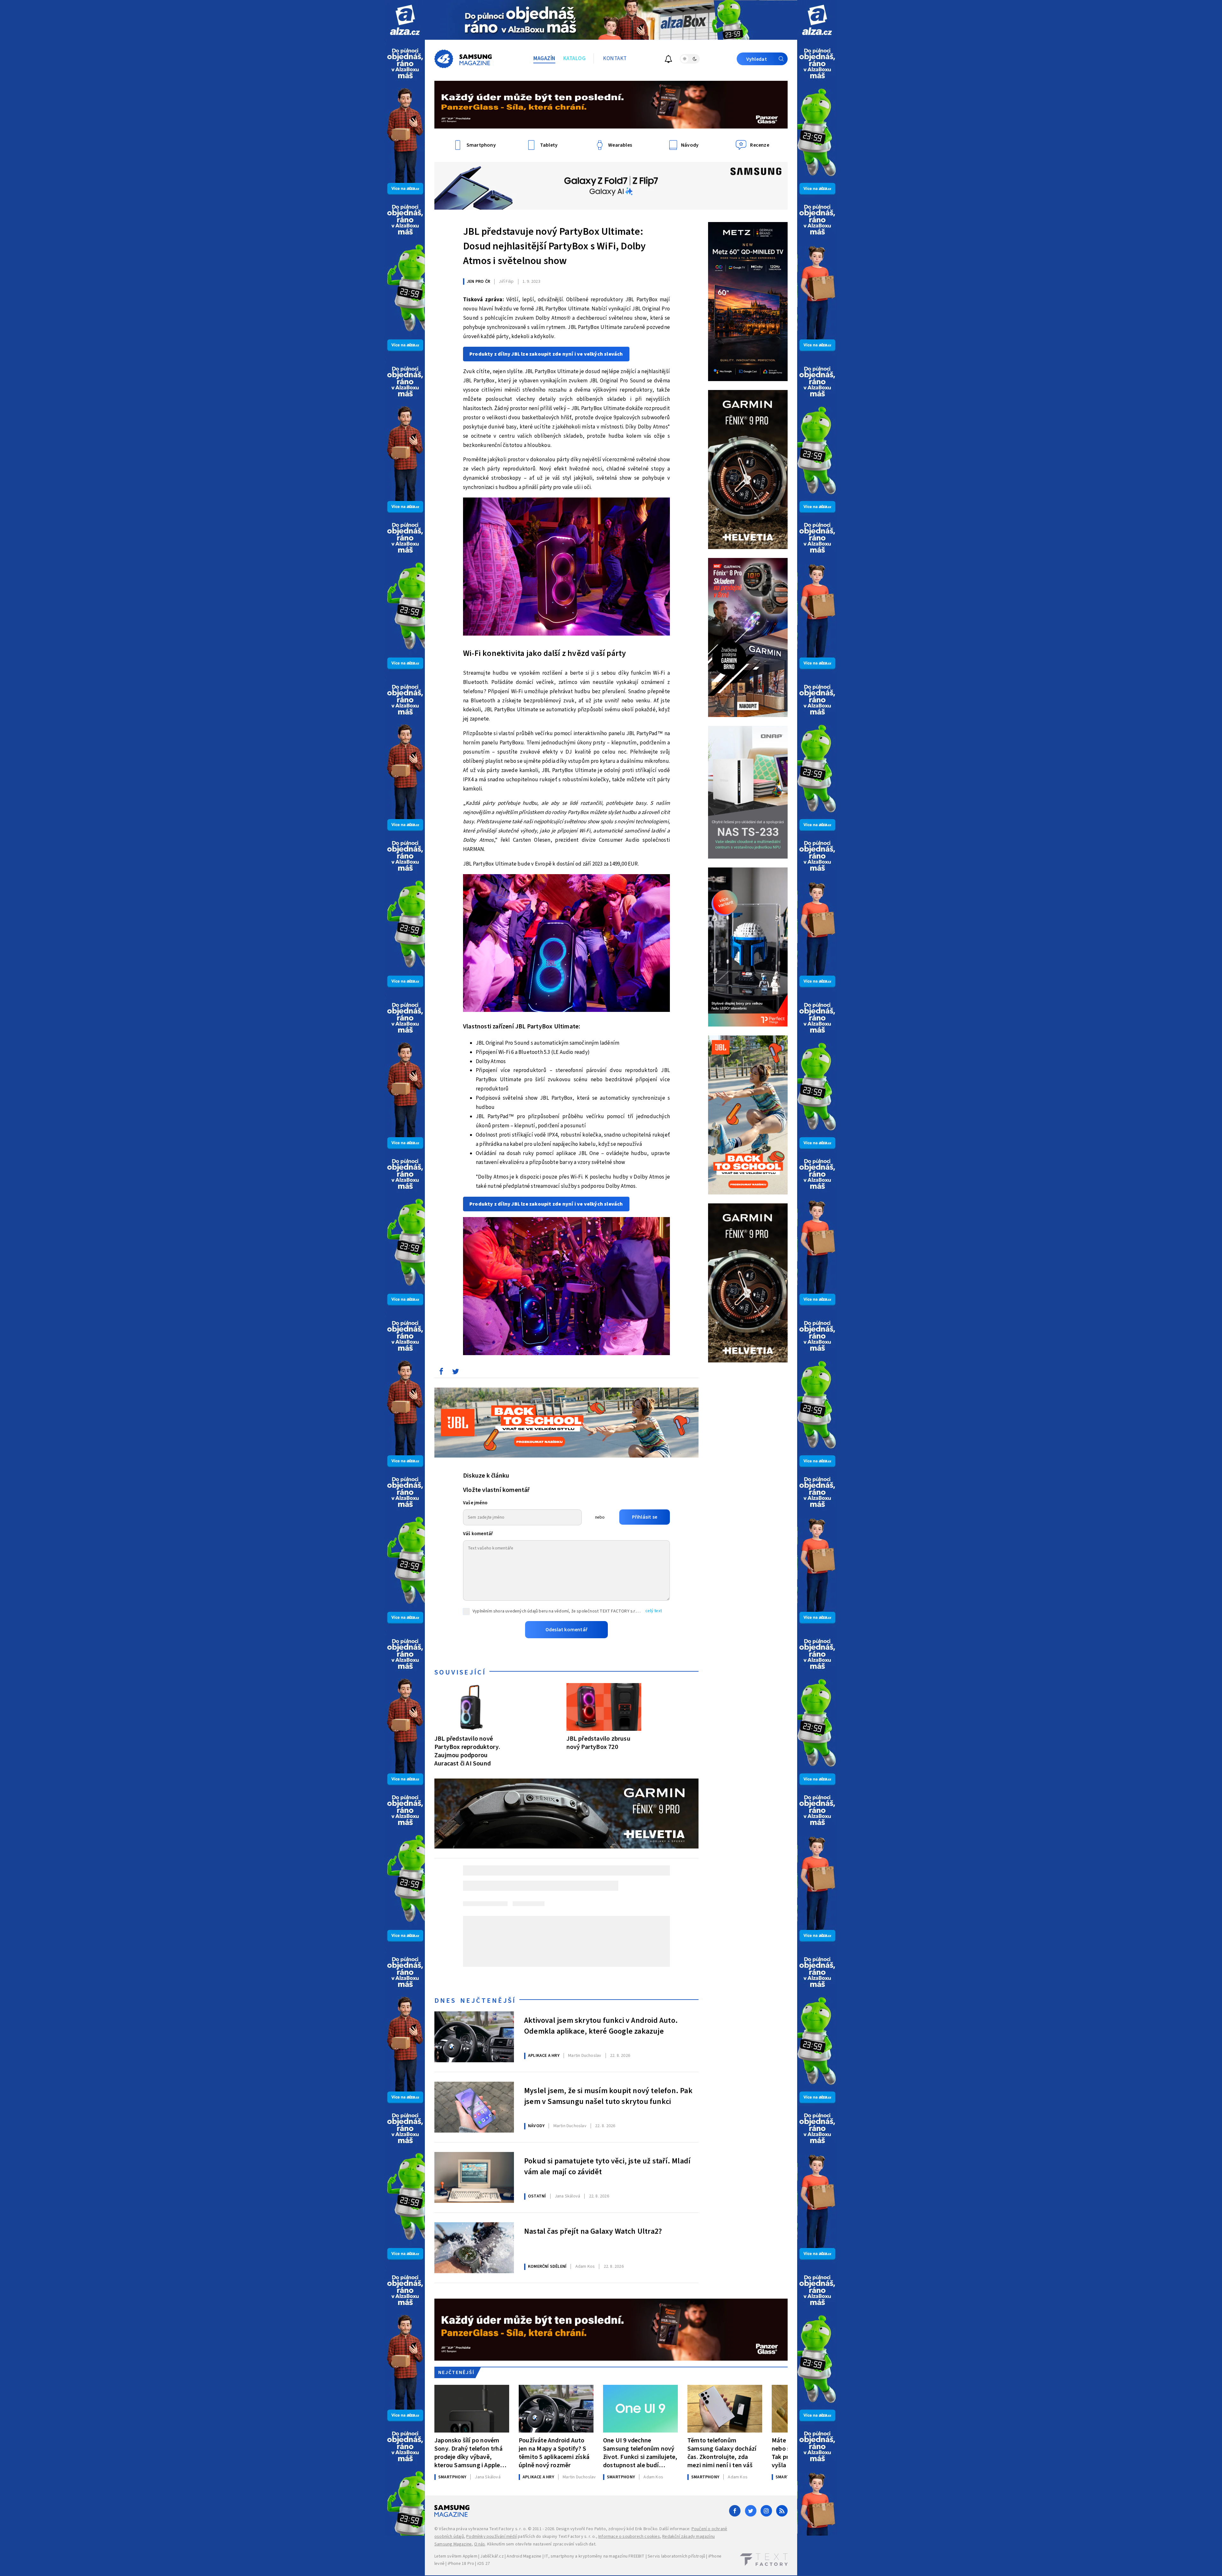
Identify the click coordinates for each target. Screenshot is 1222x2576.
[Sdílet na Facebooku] (441, 1373)
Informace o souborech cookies (629, 2537)
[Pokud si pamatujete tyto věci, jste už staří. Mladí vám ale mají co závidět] (474, 2177)
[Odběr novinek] (668, 60)
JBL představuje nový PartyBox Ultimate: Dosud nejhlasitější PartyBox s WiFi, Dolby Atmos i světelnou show (554, 246)
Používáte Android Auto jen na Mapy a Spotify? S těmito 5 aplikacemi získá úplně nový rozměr (554, 2453)
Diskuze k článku (486, 1476)
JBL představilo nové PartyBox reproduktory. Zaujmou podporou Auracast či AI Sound (467, 1751)
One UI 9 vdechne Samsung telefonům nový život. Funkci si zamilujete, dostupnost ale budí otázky (640, 2453)
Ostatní (537, 2196)
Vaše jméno (475, 1503)
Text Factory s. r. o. (508, 2529)
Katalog (575, 59)
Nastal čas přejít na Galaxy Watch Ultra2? (593, 2231)
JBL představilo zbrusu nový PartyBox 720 (598, 1743)
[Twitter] (751, 2511)
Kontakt (615, 59)
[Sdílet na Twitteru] (455, 1373)
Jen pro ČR (478, 282)
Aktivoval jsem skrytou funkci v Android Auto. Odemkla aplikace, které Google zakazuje (601, 2026)
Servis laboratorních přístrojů (676, 2556)
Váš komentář (478, 1534)
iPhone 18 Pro (461, 2564)
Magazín (544, 59)
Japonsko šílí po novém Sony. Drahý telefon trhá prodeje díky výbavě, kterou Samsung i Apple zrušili (468, 2453)
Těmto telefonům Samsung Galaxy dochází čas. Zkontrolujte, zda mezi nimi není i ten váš (722, 2453)
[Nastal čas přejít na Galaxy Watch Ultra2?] (474, 2248)
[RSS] (782, 2511)
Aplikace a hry (544, 2056)
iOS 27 (484, 2564)
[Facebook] (735, 2511)
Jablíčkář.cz (492, 2556)
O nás (480, 2544)
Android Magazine (524, 2556)
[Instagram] (766, 2511)
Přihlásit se (645, 1517)
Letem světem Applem (456, 2556)
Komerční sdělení (547, 2266)
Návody (536, 2126)
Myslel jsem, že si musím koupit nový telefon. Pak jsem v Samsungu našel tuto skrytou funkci (608, 2096)
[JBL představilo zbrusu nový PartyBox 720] (604, 1707)
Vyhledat (757, 59)
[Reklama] (405, 20)
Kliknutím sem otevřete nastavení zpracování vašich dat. (542, 2544)
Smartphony (452, 2477)
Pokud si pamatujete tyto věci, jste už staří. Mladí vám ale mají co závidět (607, 2167)
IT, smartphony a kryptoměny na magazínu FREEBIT (594, 2556)
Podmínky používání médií (492, 2537)
